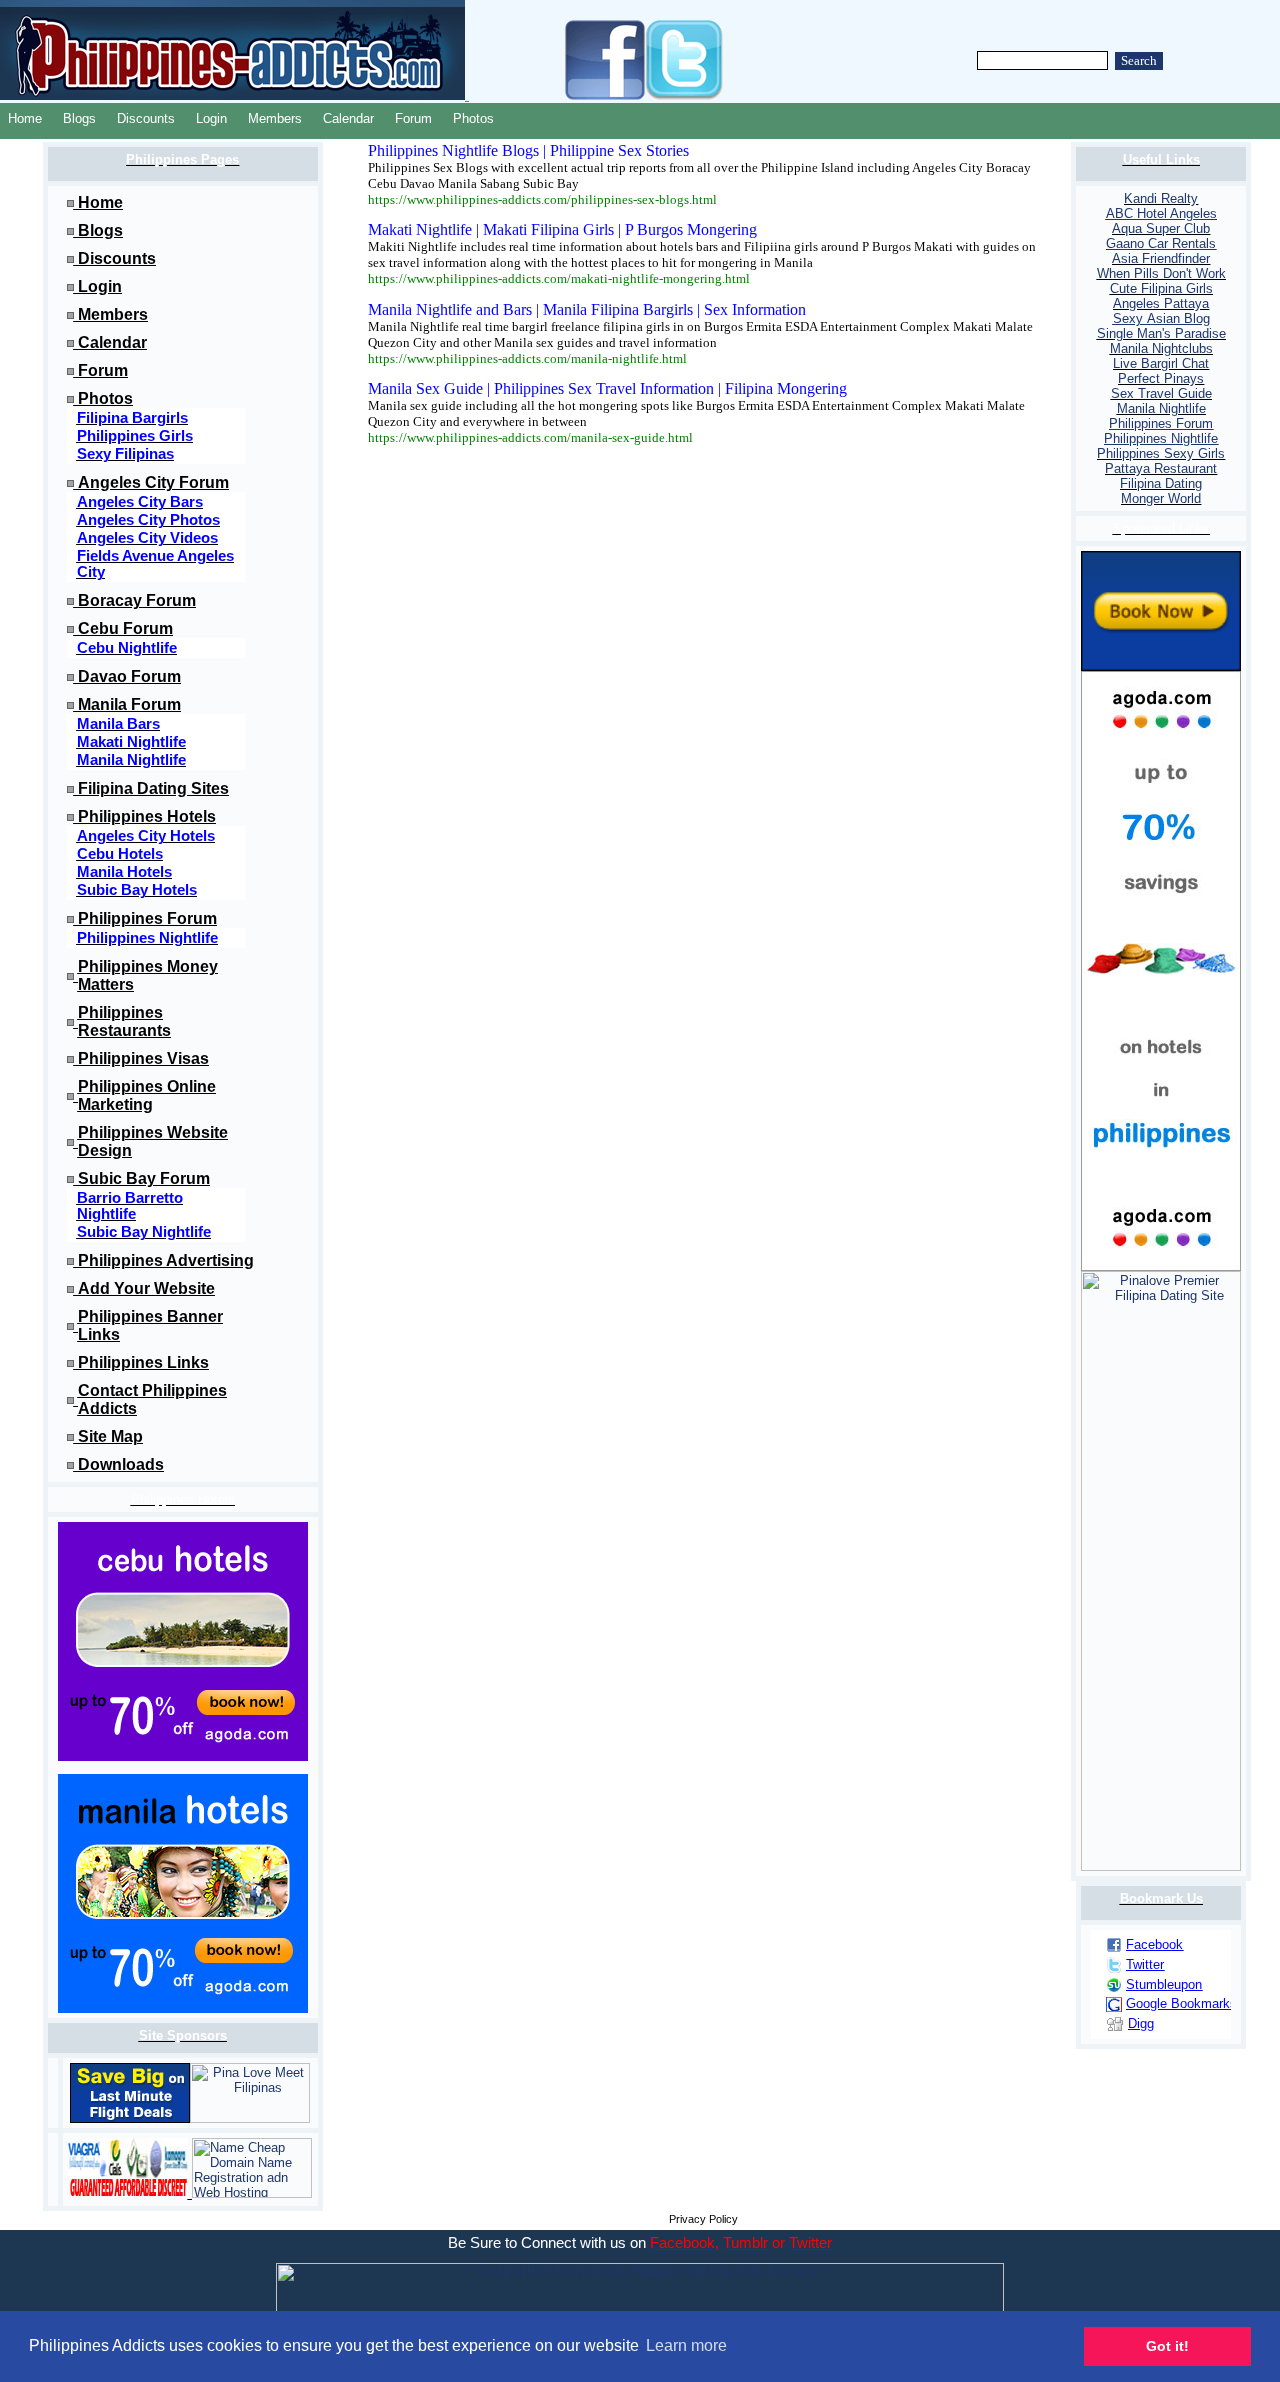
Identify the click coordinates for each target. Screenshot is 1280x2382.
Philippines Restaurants (124, 1021)
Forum (413, 118)
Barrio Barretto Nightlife (130, 1206)
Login (211, 118)
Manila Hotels (124, 872)
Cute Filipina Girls (1161, 288)
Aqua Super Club (1161, 228)
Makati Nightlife (131, 742)
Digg (1141, 2023)
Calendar (348, 118)
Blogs (79, 118)
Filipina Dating (1161, 483)
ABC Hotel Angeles (1161, 213)
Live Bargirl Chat (1161, 363)
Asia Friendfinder (1161, 258)
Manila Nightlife (131, 760)
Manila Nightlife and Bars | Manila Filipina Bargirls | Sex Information (587, 309)
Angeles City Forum (153, 482)
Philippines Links (143, 1362)
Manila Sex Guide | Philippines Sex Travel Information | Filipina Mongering (607, 388)
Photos (473, 118)
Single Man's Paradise (1161, 333)
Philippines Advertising (166, 1260)
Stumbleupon (1164, 1984)
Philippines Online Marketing (147, 1095)
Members (275, 118)
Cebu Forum (125, 628)
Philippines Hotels (147, 816)
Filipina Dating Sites (153, 788)
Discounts (146, 118)
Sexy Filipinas (125, 454)
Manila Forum (129, 704)
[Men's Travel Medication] (130, 2193)
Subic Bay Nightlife (144, 1232)
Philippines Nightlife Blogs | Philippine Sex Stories (528, 150)
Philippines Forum (147, 918)
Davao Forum (129, 676)
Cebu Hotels (120, 854)
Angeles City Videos (147, 538)
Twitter (1145, 1964)
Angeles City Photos (148, 520)
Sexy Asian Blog (1161, 318)
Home (25, 118)
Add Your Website (146, 1288)
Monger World (1161, 498)
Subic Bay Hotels (137, 890)
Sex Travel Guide (1161, 393)
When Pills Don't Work (1161, 273)
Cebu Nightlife (127, 648)
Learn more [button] (686, 2345)
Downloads (121, 1464)
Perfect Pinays (1161, 378)
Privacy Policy (703, 2219)
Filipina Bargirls (132, 418)
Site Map (110, 1436)
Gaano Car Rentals (1161, 243)
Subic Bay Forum (144, 1178)
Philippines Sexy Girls (1161, 453)
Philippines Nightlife (147, 938)
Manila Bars (118, 724)
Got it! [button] (1167, 2346)
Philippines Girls (135, 436)
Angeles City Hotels (146, 836)
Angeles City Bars (140, 502)
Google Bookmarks (1181, 2003)
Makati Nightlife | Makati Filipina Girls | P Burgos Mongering (562, 229)
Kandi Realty (1161, 198)
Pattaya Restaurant (1161, 468)
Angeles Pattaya (1161, 303)
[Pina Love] (250, 2118)
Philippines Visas (143, 1058)
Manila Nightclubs (1161, 348)
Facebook (1154, 1944)
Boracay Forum (137, 600)
